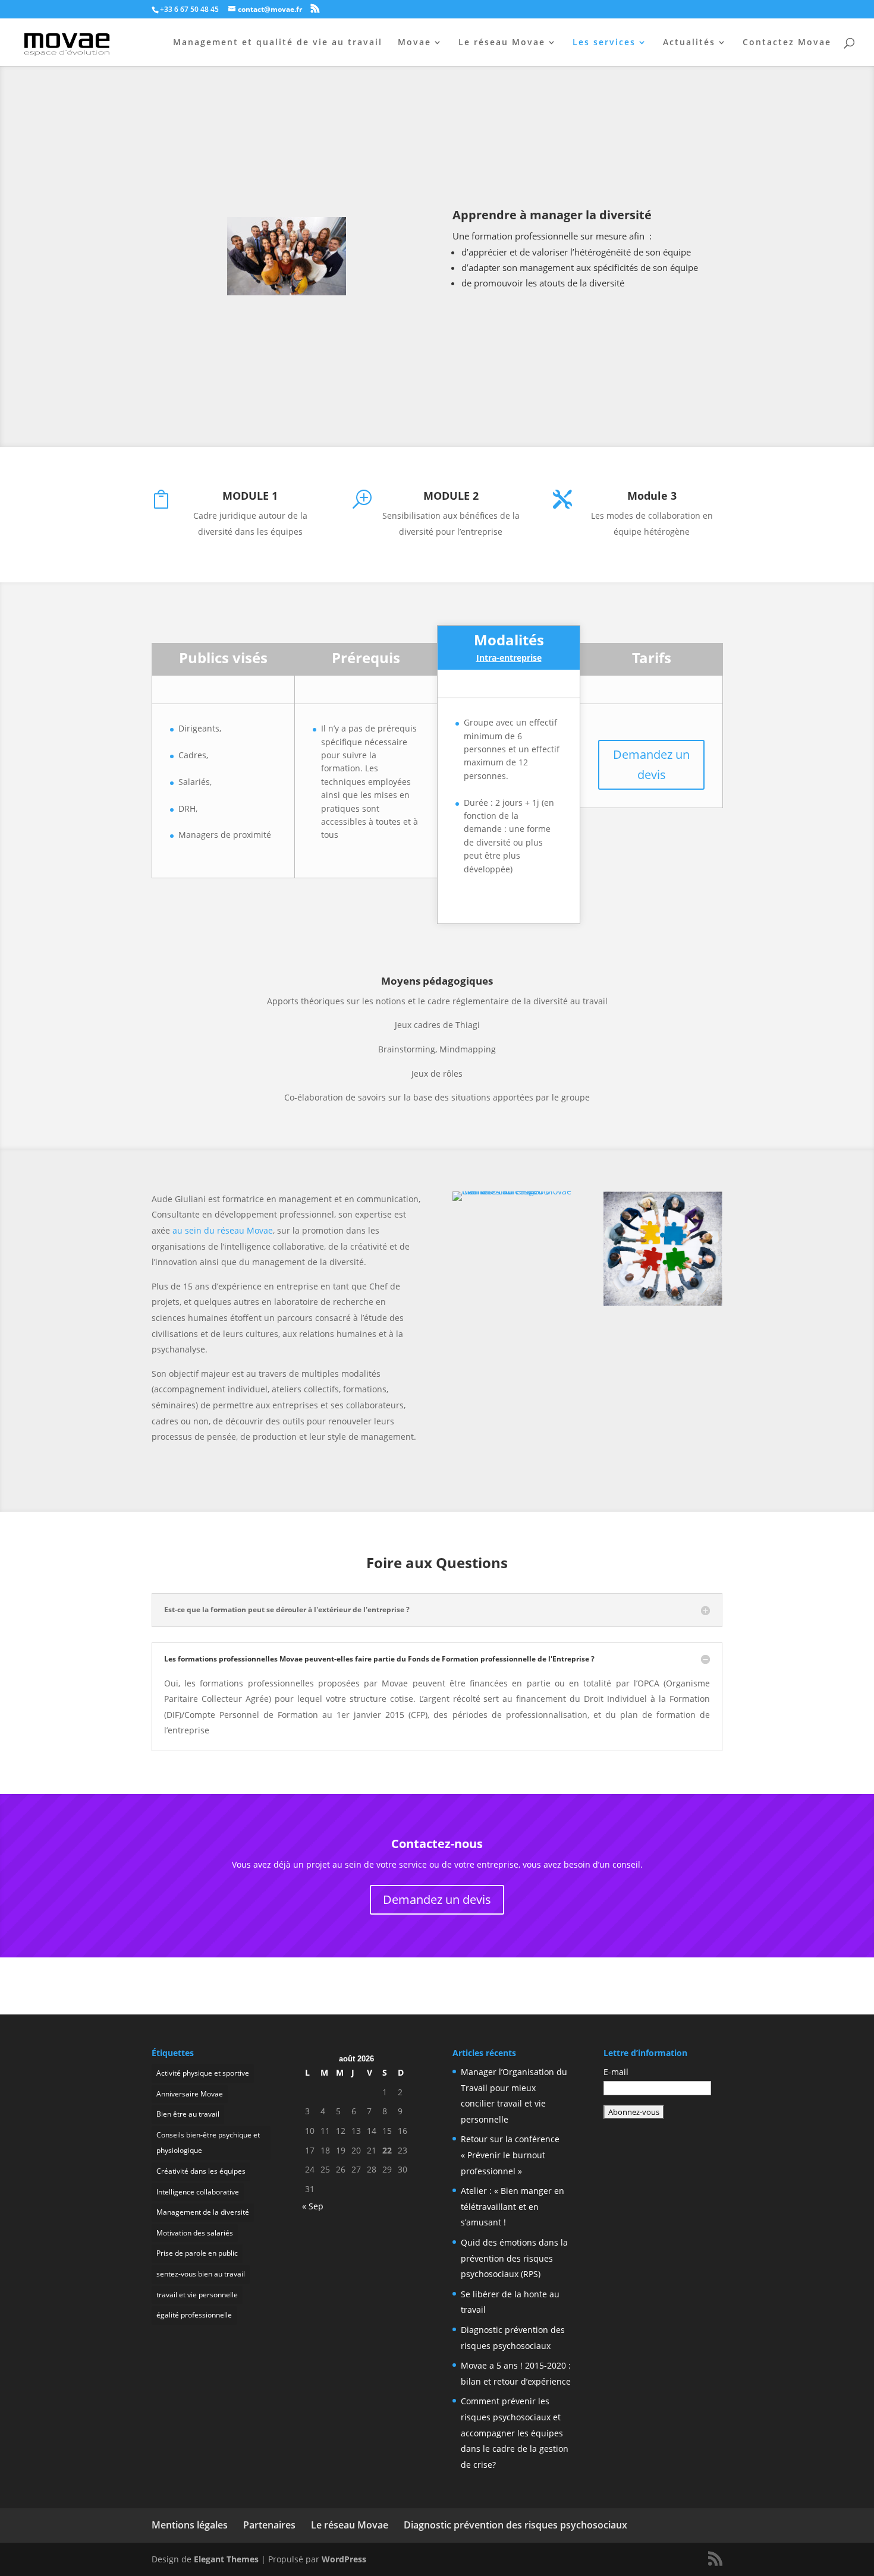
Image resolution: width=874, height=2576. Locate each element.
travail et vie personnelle (197, 2295)
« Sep (313, 2206)
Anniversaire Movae (190, 2094)
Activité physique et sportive (203, 2073)
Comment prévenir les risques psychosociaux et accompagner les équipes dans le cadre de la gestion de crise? (515, 2432)
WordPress (344, 2559)
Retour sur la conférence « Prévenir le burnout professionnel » (510, 2155)
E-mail (616, 2072)
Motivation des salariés (195, 2233)
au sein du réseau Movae (223, 1230)
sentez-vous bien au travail (201, 2274)
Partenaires (269, 2525)
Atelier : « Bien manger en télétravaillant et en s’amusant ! (513, 2206)
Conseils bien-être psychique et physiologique (208, 2143)
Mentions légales (190, 2525)
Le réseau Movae (502, 43)
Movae (414, 43)
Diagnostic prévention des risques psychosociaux (515, 2525)
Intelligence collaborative (198, 2192)
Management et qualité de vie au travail (278, 43)
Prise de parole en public (197, 2253)
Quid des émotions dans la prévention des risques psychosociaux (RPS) (514, 2258)
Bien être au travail (188, 2114)
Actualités (689, 43)
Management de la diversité (203, 2212)
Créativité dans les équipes (201, 2171)
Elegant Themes (226, 2559)
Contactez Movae (787, 43)
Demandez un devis (651, 764)
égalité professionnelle (194, 2315)
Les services (604, 43)
